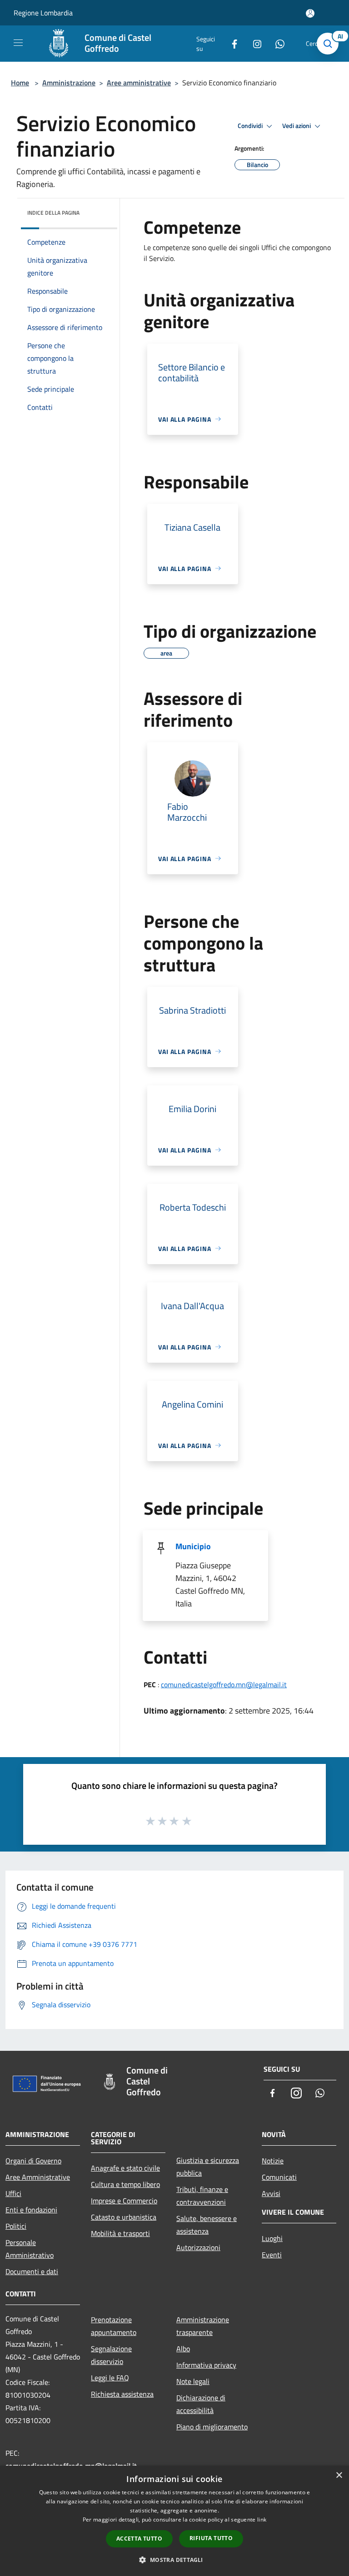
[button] (174, 2560)
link (262, 2519)
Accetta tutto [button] (139, 2539)
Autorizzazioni (198, 2247)
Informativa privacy (206, 2365)
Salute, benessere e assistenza (207, 2225)
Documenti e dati (32, 2271)
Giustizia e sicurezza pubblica (208, 2167)
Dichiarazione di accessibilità (201, 2404)
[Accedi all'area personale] (310, 13)
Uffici (13, 2193)
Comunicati (279, 2177)
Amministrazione (69, 83)
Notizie (273, 2161)
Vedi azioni (297, 126)
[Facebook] (231, 43)
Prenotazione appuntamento (114, 2326)
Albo (183, 2349)
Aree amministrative (139, 83)
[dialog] (174, 2521)
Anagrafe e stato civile (125, 2168)
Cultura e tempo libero (125, 2184)
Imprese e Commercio (124, 2201)
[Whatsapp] (276, 43)
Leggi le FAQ (110, 2378)
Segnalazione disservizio (111, 2355)
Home (20, 83)
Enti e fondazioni (31, 2210)
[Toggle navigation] (18, 43)
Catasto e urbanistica (124, 2217)
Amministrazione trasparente (203, 2326)
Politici (16, 2226)
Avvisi (271, 2193)
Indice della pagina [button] (53, 213)
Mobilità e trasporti (120, 2233)
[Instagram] (254, 43)
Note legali (193, 2381)
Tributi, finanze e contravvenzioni (202, 2196)
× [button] (339, 2475)
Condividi (251, 126)
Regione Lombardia (43, 13)
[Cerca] (330, 44)
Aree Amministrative (38, 2177)
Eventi (272, 2255)
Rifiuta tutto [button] (211, 2538)
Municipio (193, 1546)
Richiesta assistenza (122, 2394)
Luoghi (272, 2238)
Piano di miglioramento (212, 2427)
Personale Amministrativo (30, 2249)
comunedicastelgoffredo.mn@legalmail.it (224, 1684)
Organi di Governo (33, 2161)
